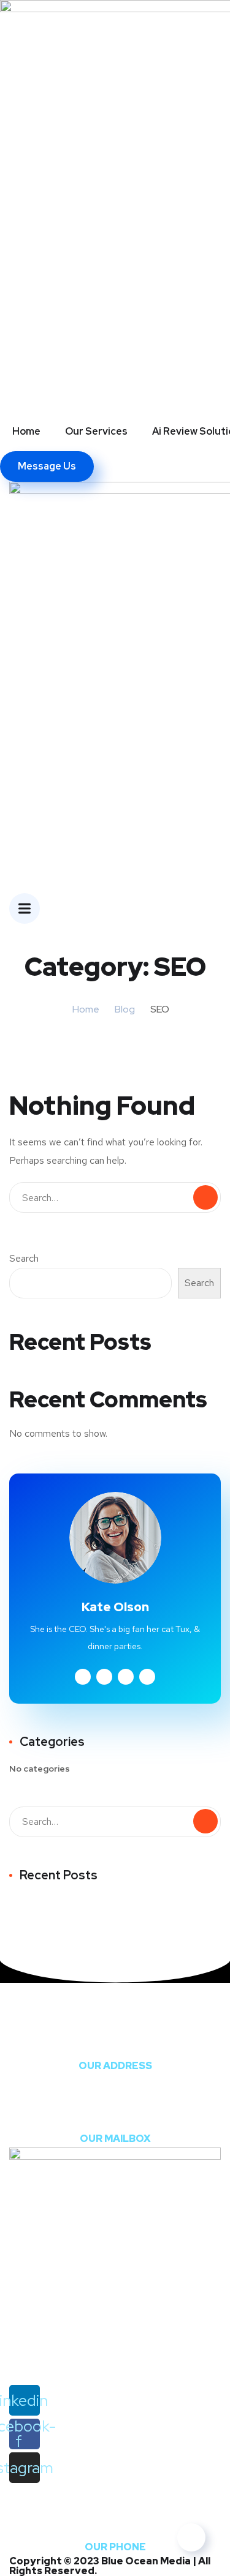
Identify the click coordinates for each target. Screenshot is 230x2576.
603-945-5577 (115, 2524)
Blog (125, 1009)
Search (24, 1258)
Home (26, 431)
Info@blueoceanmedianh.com (115, 2116)
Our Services (96, 431)
